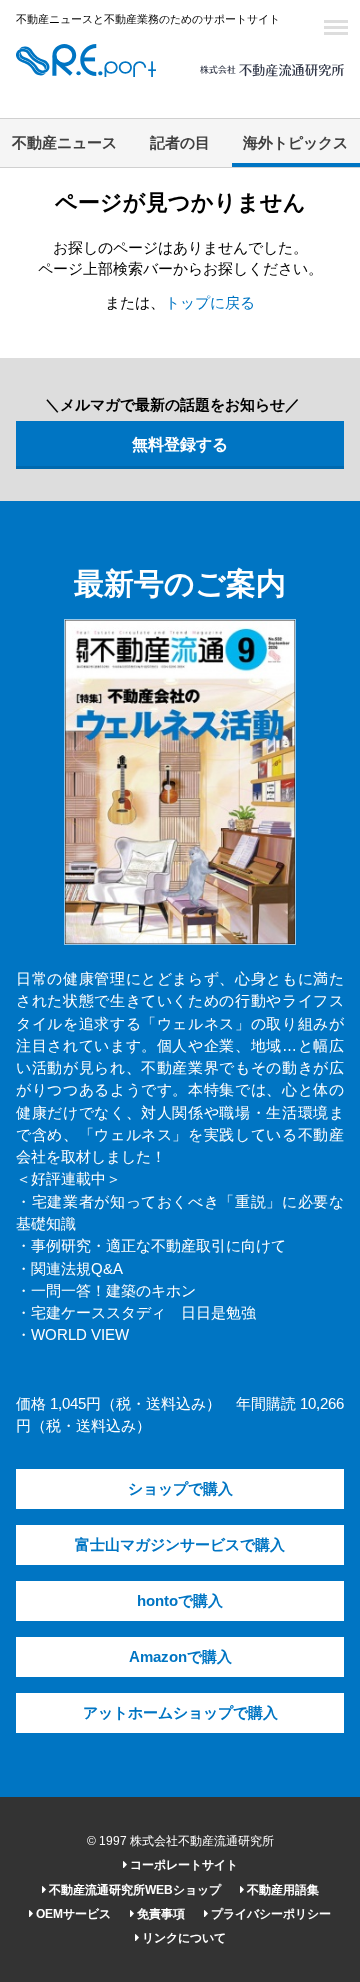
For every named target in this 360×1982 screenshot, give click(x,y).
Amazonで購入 (180, 1657)
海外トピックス (295, 143)
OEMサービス (72, 1914)
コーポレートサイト (182, 1865)
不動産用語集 (281, 1890)
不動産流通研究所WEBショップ (133, 1890)
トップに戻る (210, 303)
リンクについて (182, 1938)
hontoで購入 (180, 1601)
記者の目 (180, 143)
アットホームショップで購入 (180, 1713)
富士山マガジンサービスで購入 (180, 1545)
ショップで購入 (180, 1489)
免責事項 (159, 1914)
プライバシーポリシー (269, 1914)
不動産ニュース (64, 143)
